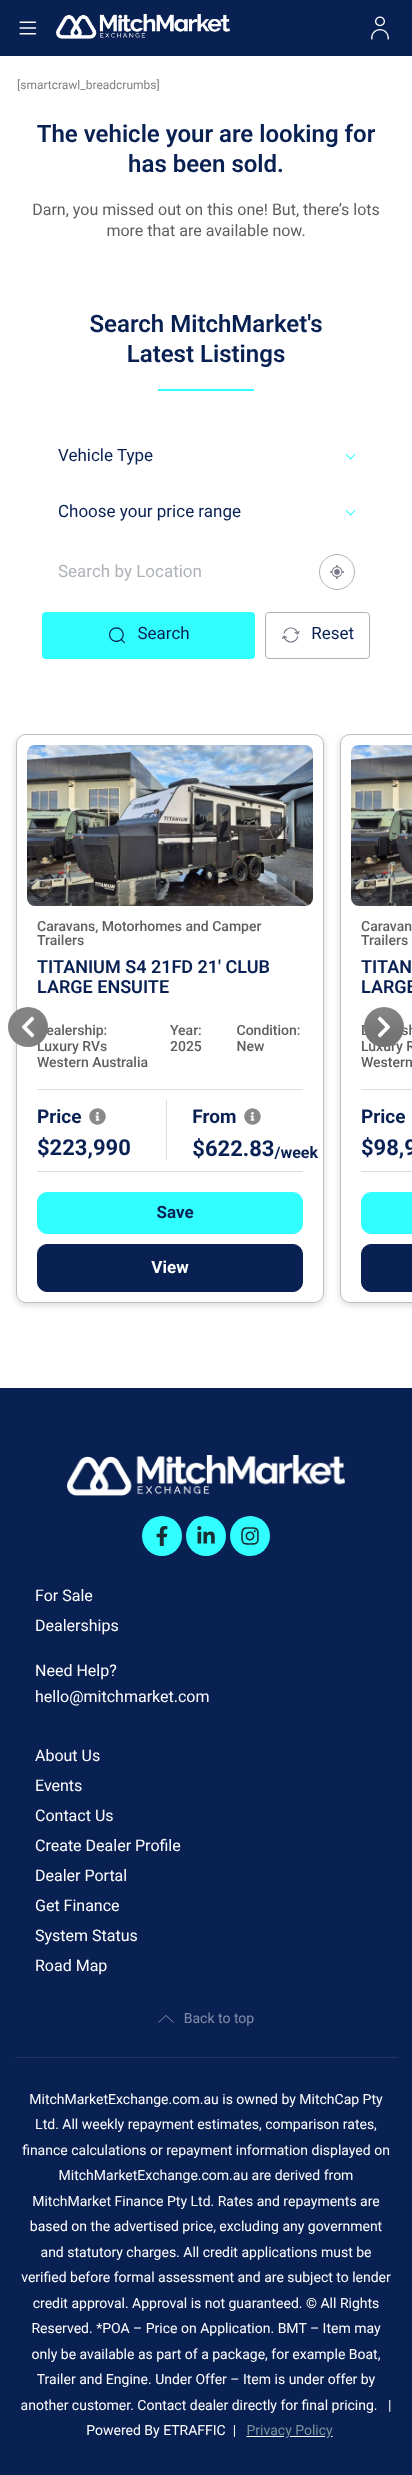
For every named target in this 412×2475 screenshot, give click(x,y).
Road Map (71, 1965)
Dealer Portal (81, 1875)
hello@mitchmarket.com (122, 1696)
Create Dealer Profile (108, 1845)
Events (58, 1785)
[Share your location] (337, 572)
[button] (170, 1213)
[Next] (384, 1027)
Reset (332, 634)
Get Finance (77, 1905)
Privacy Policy (290, 2431)
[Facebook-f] (162, 1536)
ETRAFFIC (198, 2431)
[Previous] (28, 1027)
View (169, 1268)
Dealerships (77, 1625)
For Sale (64, 1595)
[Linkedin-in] (206, 1536)
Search (163, 634)
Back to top (219, 2019)
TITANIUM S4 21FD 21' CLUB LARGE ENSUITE (153, 977)
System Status (86, 1935)
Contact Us (74, 1815)
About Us (67, 1755)
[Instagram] (250, 1536)
